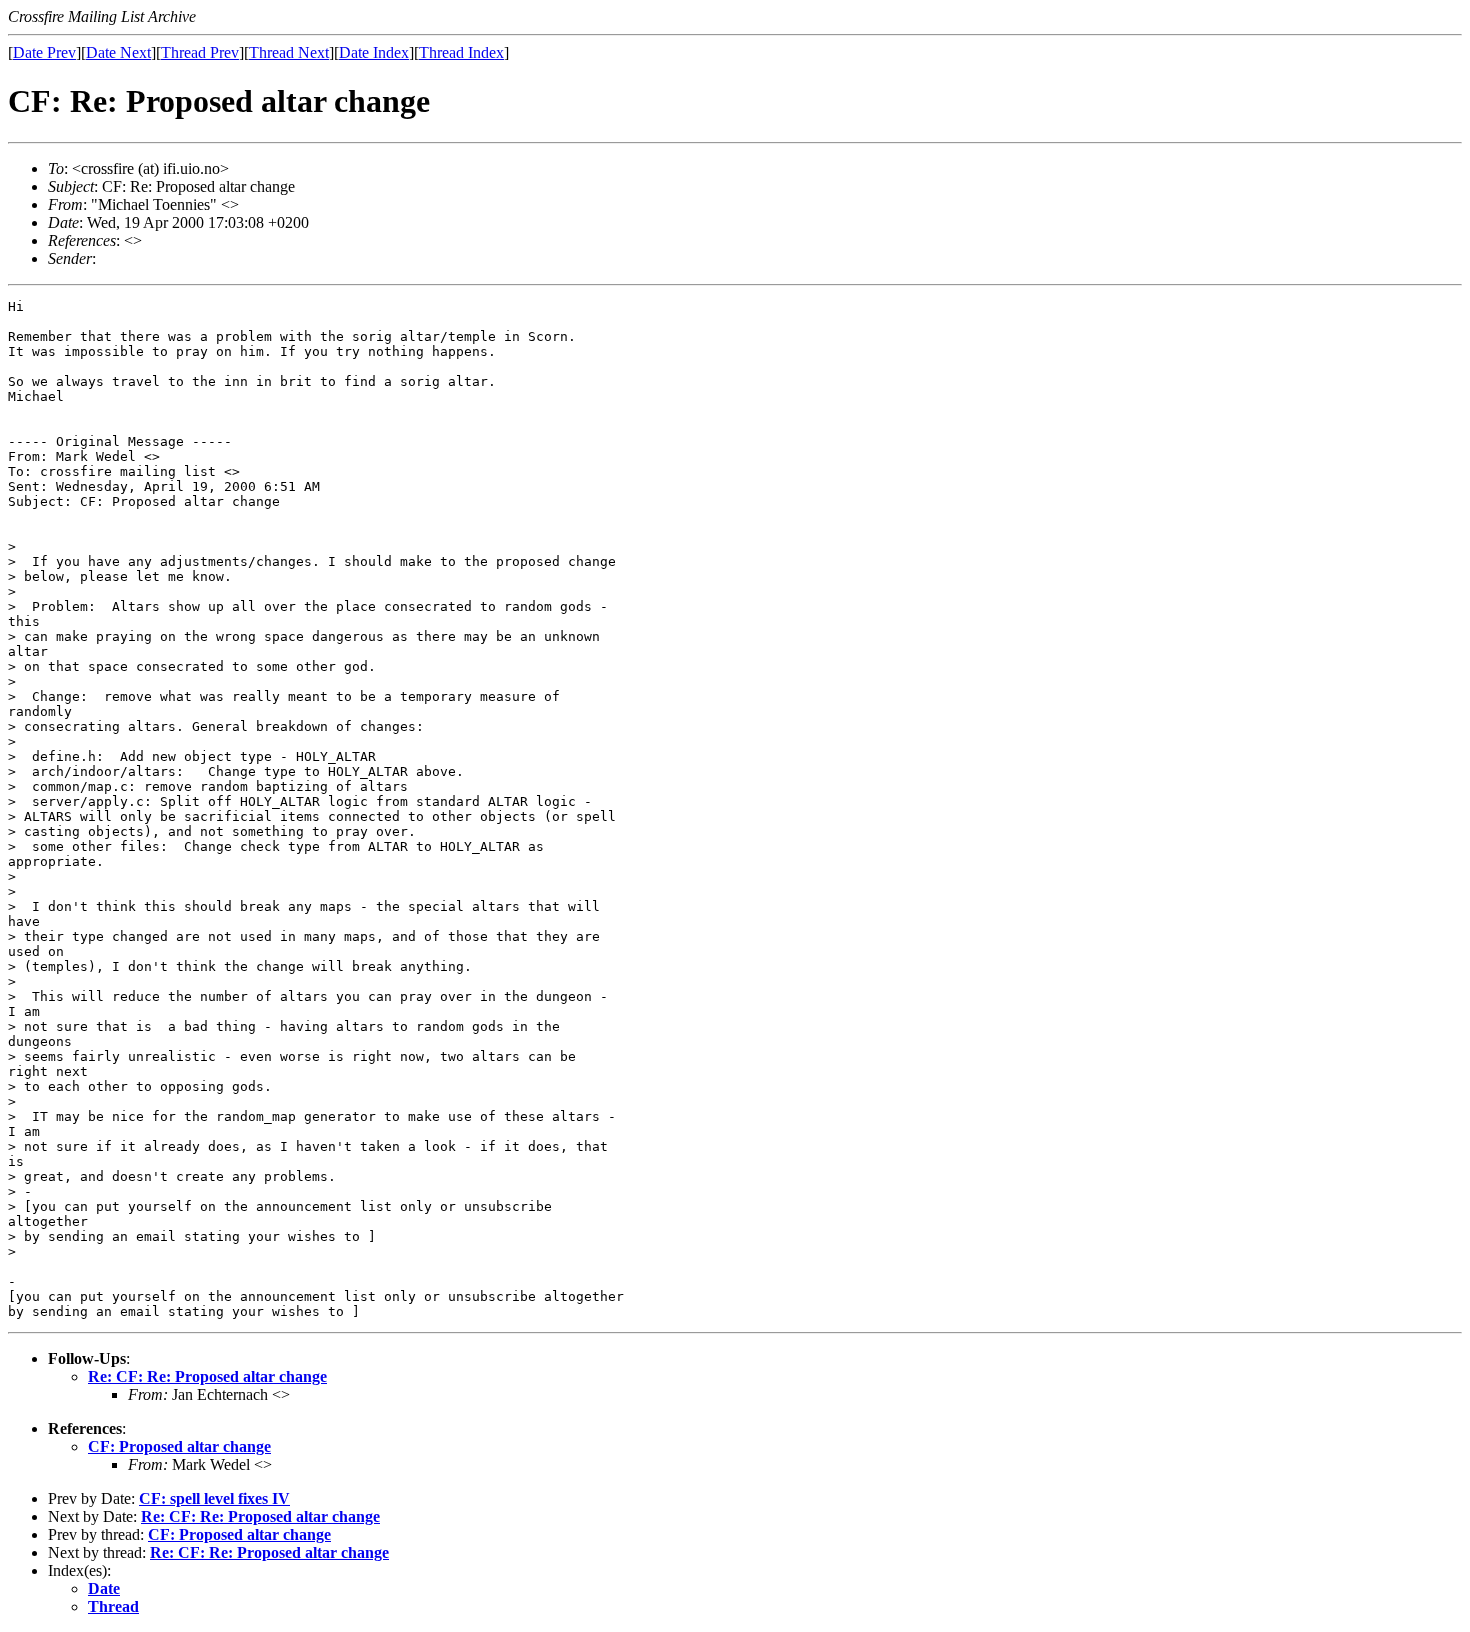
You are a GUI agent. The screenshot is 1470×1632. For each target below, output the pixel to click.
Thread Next (289, 52)
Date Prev (44, 52)
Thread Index (461, 52)
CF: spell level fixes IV (214, 1498)
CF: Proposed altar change (179, 1446)
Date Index (374, 52)
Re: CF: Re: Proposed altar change (207, 1376)
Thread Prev (200, 52)
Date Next (118, 52)
